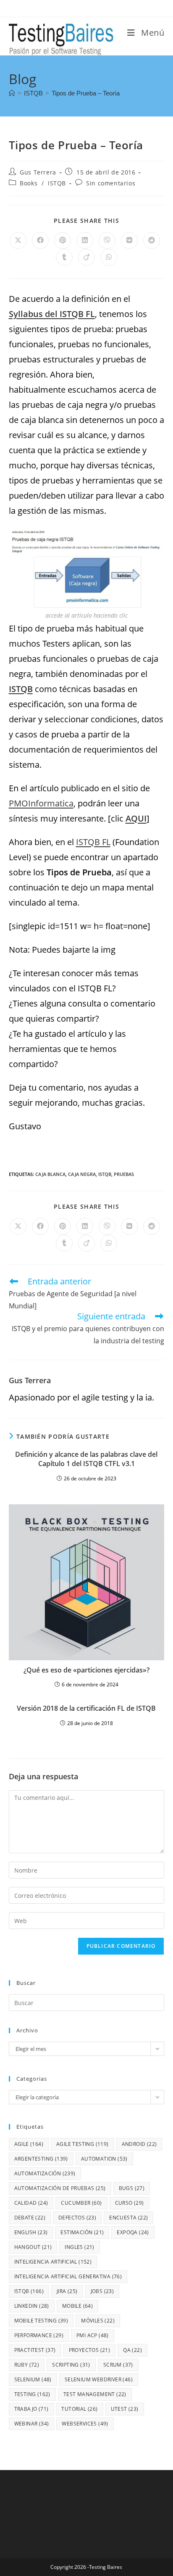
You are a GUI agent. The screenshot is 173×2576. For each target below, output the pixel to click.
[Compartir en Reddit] (152, 240)
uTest (125, 2409)
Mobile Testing (41, 2321)
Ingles (79, 2247)
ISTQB (57, 183)
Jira (67, 2291)
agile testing (83, 2144)
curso (130, 2203)
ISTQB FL (93, 842)
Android (139, 2144)
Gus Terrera (38, 172)
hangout (33, 2247)
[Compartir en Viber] (107, 240)
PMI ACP (93, 2335)
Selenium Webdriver (99, 2379)
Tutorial (79, 2409)
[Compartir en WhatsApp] (109, 257)
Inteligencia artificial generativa (68, 2276)
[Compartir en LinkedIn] (85, 240)
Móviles (98, 2321)
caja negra (82, 1174)
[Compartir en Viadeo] (86, 257)
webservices (85, 2424)
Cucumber (81, 2203)
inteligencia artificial (53, 2262)
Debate (30, 2218)
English (31, 2232)
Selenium (33, 2379)
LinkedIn (32, 2306)
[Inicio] (12, 93)
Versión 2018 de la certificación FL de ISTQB (86, 1708)
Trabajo (31, 2409)
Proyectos (90, 2350)
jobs (102, 2291)
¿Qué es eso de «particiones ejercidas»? (86, 1670)
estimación (82, 2232)
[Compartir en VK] (129, 240)
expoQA (133, 2232)
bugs (132, 2188)
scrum (118, 2365)
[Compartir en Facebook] (40, 240)
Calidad (31, 2203)
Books (29, 183)
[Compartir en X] (18, 240)
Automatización (45, 2173)
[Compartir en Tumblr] (64, 257)
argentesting (41, 2159)
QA (132, 2350)
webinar (32, 2424)
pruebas (124, 1174)
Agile (29, 2144)
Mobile (77, 2306)
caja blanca (50, 1174)
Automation (104, 2159)
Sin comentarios (111, 183)
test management (95, 2394)
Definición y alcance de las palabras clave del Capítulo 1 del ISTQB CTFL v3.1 (86, 1459)
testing (32, 2394)
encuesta (128, 2218)
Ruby (27, 2365)
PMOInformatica (41, 803)
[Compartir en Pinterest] (63, 240)
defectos (77, 2218)
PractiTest (35, 2350)
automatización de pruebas (60, 2188)
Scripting (71, 2365)
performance (39, 2335)
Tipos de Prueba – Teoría (86, 93)
